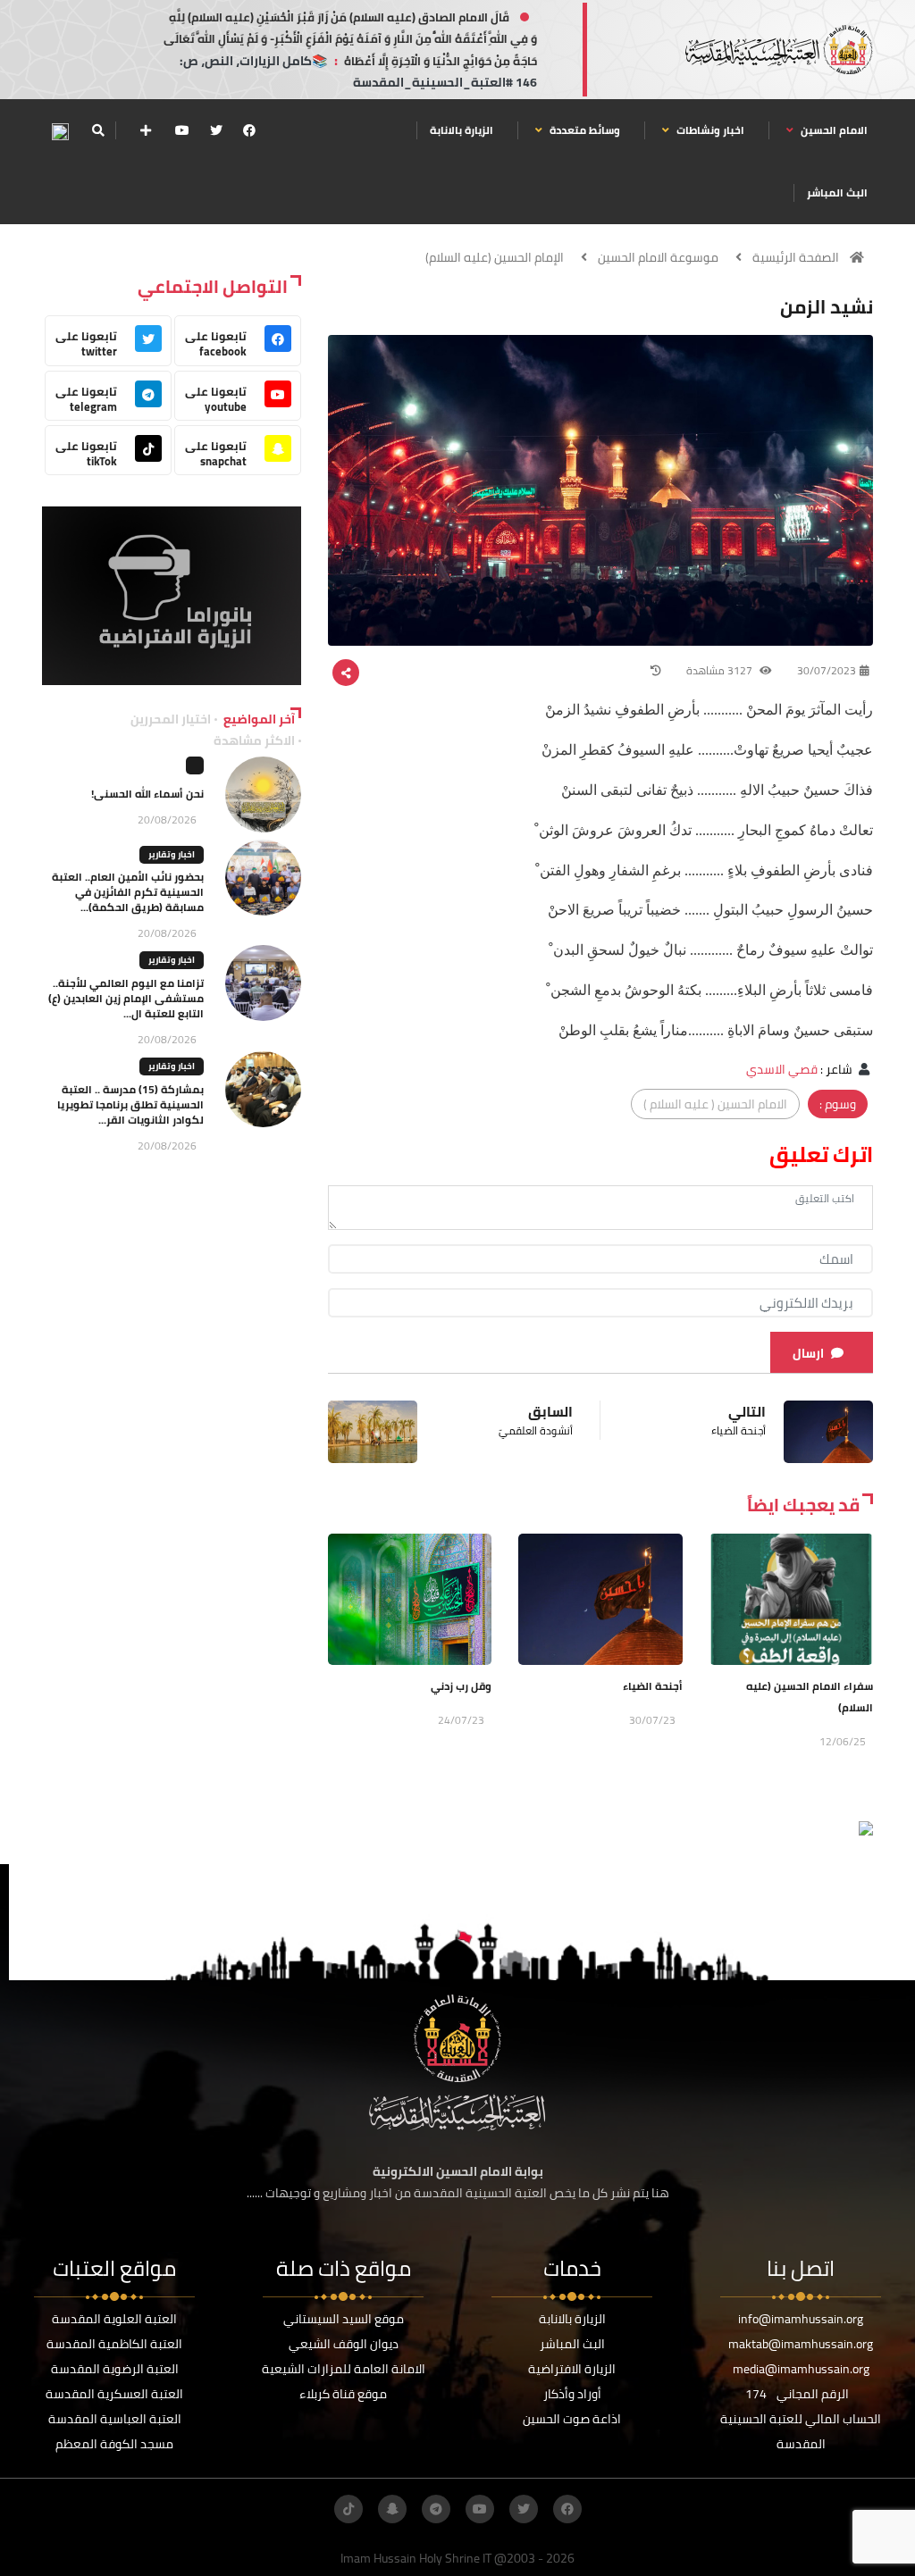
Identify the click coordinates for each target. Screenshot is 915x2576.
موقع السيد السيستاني (344, 2319)
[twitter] (216, 130)
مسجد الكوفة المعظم (114, 2444)
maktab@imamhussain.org (801, 2344)
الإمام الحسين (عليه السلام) (495, 257)
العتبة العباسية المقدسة (115, 2419)
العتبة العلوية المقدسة (114, 2319)
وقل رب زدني (461, 1686)
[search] (98, 130)
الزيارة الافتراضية (572, 2369)
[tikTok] (348, 2509)
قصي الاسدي (782, 1069)
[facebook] (249, 130)
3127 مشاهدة (721, 670)
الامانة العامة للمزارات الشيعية (344, 2369)
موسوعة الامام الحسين (658, 257)
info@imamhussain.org (801, 2319)
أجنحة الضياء (653, 1686)
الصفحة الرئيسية (796, 257)
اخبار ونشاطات (709, 130)
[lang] (60, 131)
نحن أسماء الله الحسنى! (147, 794)
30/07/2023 (827, 670)
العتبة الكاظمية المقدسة (114, 2344)
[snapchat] (392, 2509)
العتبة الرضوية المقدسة (115, 2369)
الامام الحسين (833, 130)
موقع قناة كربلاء (343, 2394)
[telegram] (436, 2509)
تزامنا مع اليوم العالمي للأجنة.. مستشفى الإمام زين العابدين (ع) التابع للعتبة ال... (126, 998)
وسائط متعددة (583, 130)
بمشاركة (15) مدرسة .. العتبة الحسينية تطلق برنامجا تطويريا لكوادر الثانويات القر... (130, 1104)
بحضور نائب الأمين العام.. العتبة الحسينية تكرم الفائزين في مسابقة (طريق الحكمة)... (128, 892)
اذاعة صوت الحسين (572, 2419)
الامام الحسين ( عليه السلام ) (715, 1104)
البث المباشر (837, 192)
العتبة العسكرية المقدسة (114, 2394)
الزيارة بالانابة (462, 130)
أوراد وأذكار (572, 2394)
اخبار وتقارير (172, 854)
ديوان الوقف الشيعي (344, 2344)
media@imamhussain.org (801, 2369)
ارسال (808, 1353)
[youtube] (182, 130)
